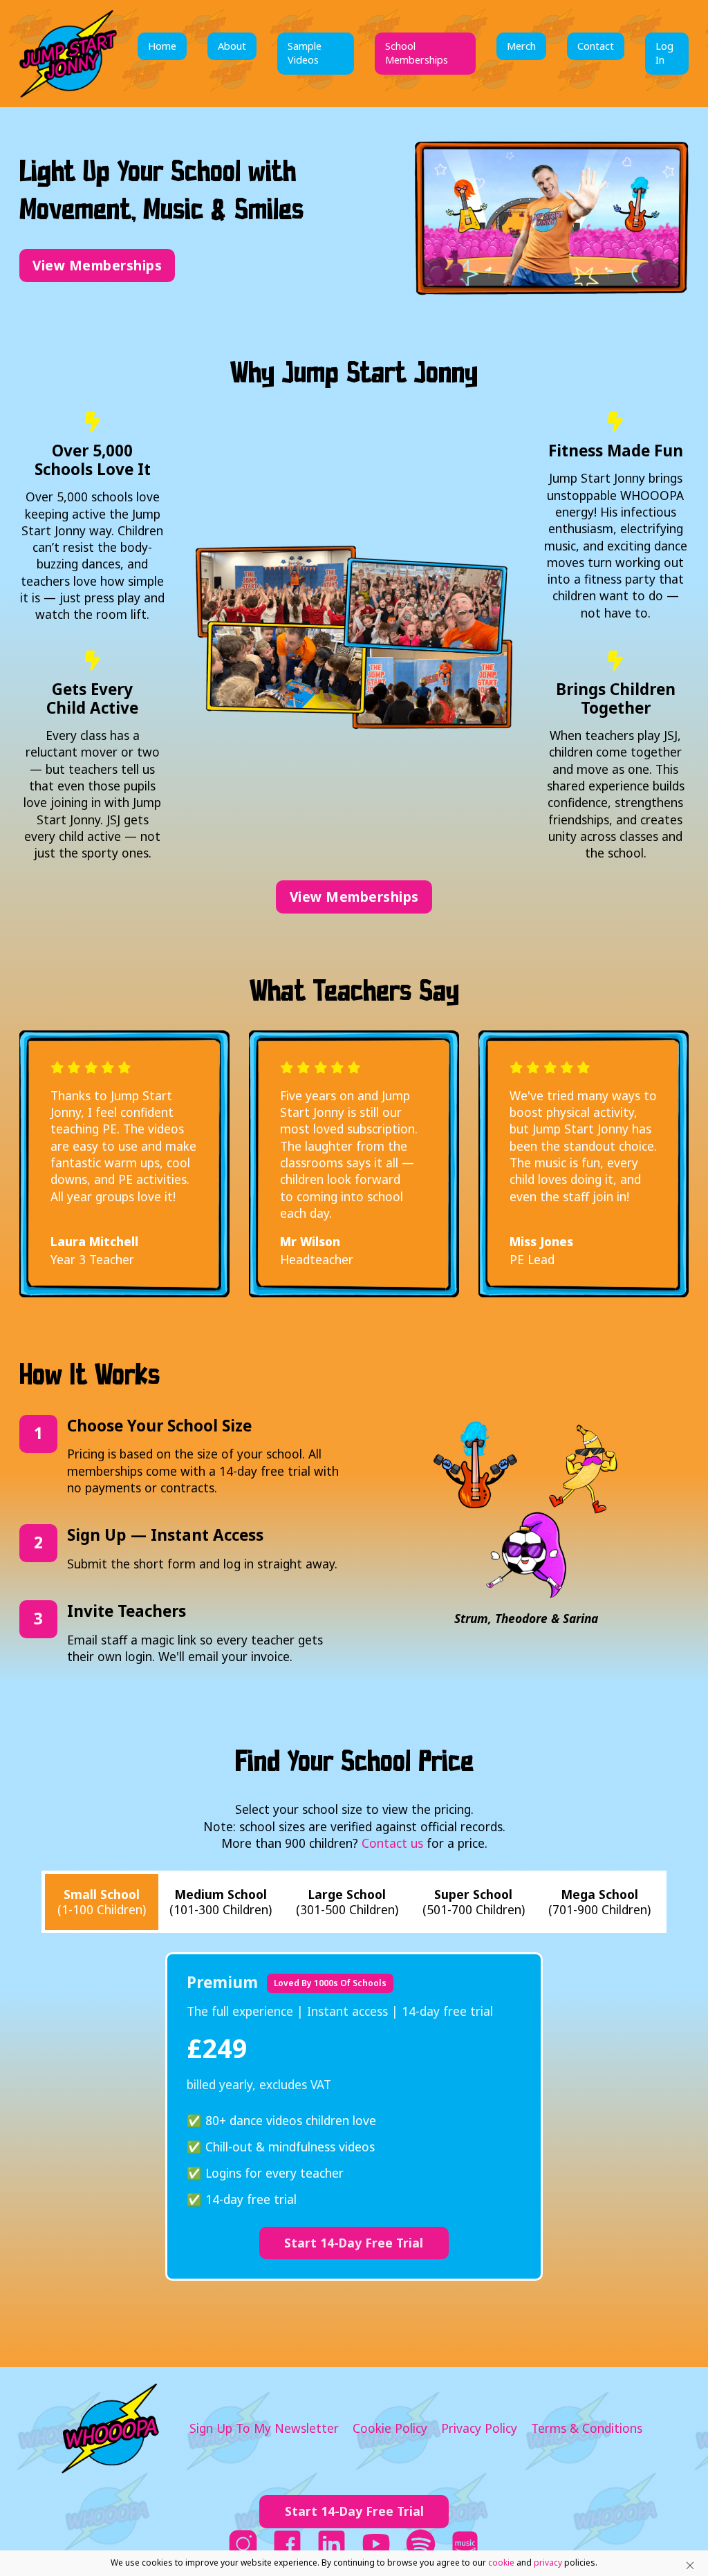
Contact (596, 46)
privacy (548, 2563)
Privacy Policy (479, 2428)
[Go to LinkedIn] (332, 2546)
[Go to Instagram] (243, 2546)
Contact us (392, 1843)
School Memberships (417, 53)
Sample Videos (305, 53)
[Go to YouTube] (376, 2546)
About (232, 46)
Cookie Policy (390, 2428)
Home (162, 46)
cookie (501, 2563)
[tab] (101, 1902)
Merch (521, 46)
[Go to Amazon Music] (465, 2546)
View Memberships (97, 266)
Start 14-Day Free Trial (354, 2243)
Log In (664, 53)
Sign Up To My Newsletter (264, 2428)
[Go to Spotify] (421, 2546)
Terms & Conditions (587, 2428)
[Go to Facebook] (287, 2546)
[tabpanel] (354, 2116)
